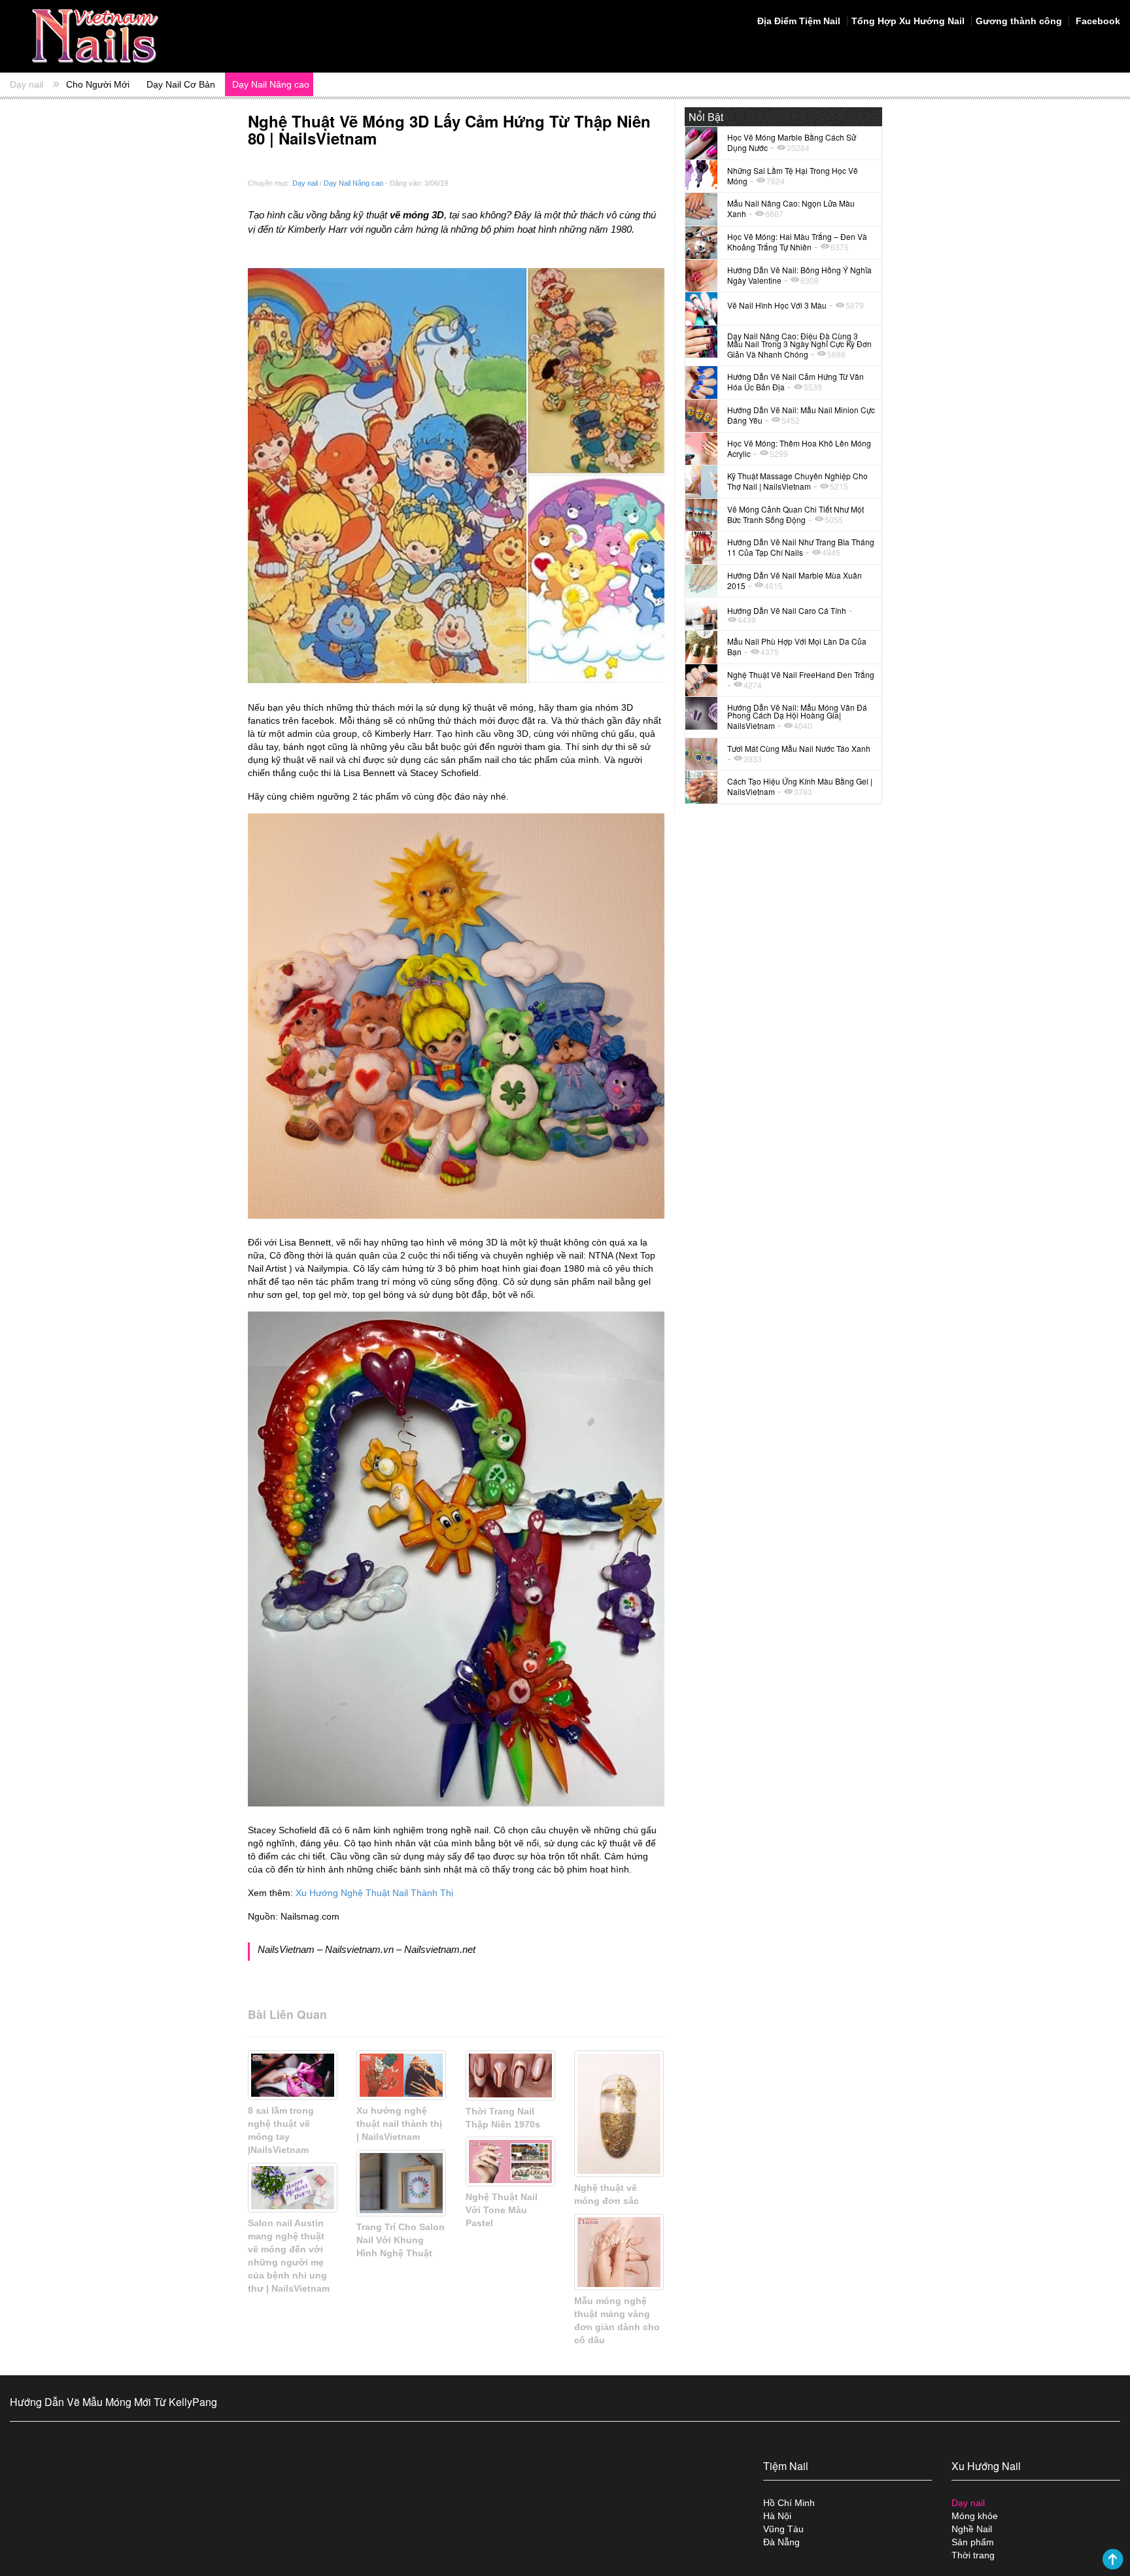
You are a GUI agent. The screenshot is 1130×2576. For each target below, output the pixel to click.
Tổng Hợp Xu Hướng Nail (908, 21)
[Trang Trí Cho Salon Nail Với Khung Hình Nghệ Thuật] (401, 2183)
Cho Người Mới (98, 84)
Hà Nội (777, 2516)
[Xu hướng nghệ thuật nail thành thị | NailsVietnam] (401, 2075)
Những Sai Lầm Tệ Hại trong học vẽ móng (793, 176)
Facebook (1097, 21)
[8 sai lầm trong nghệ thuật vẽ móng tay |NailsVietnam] (293, 2075)
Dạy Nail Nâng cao (271, 84)
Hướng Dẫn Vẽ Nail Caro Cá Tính (787, 610)
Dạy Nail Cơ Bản (181, 84)
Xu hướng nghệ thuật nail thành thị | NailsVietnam (399, 2124)
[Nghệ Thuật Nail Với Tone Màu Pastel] (510, 2161)
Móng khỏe (975, 2516)
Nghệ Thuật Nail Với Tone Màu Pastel (502, 2210)
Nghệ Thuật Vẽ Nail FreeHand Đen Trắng (801, 674)
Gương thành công (1019, 21)
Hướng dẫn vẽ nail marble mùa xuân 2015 (795, 580)
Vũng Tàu (783, 2529)
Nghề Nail (972, 2529)
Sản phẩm (973, 2542)
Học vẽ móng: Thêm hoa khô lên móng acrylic (799, 448)
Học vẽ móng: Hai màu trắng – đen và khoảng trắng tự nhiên (797, 242)
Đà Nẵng (781, 2542)
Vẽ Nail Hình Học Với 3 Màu (777, 305)
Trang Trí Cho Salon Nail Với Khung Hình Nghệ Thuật (401, 2240)
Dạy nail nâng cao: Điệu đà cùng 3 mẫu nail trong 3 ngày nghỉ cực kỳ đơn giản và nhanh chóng (799, 345)
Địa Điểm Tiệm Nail (799, 21)
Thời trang (973, 2555)
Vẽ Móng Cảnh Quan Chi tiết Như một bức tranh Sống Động (796, 514)
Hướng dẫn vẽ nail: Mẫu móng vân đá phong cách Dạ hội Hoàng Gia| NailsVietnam (797, 716)
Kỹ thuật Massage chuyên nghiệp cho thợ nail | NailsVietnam (797, 481)
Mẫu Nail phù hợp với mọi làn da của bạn (797, 646)
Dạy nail (26, 84)
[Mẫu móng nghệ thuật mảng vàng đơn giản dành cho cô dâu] (619, 2252)
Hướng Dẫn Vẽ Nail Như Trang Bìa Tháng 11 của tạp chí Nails (801, 547)
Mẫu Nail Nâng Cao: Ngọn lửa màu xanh (791, 208)
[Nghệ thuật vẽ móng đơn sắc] (619, 2114)
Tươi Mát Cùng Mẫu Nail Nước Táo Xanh (799, 748)
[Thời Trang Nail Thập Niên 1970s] (510, 2076)
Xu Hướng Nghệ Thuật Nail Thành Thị (374, 1893)
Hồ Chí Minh (789, 2503)
